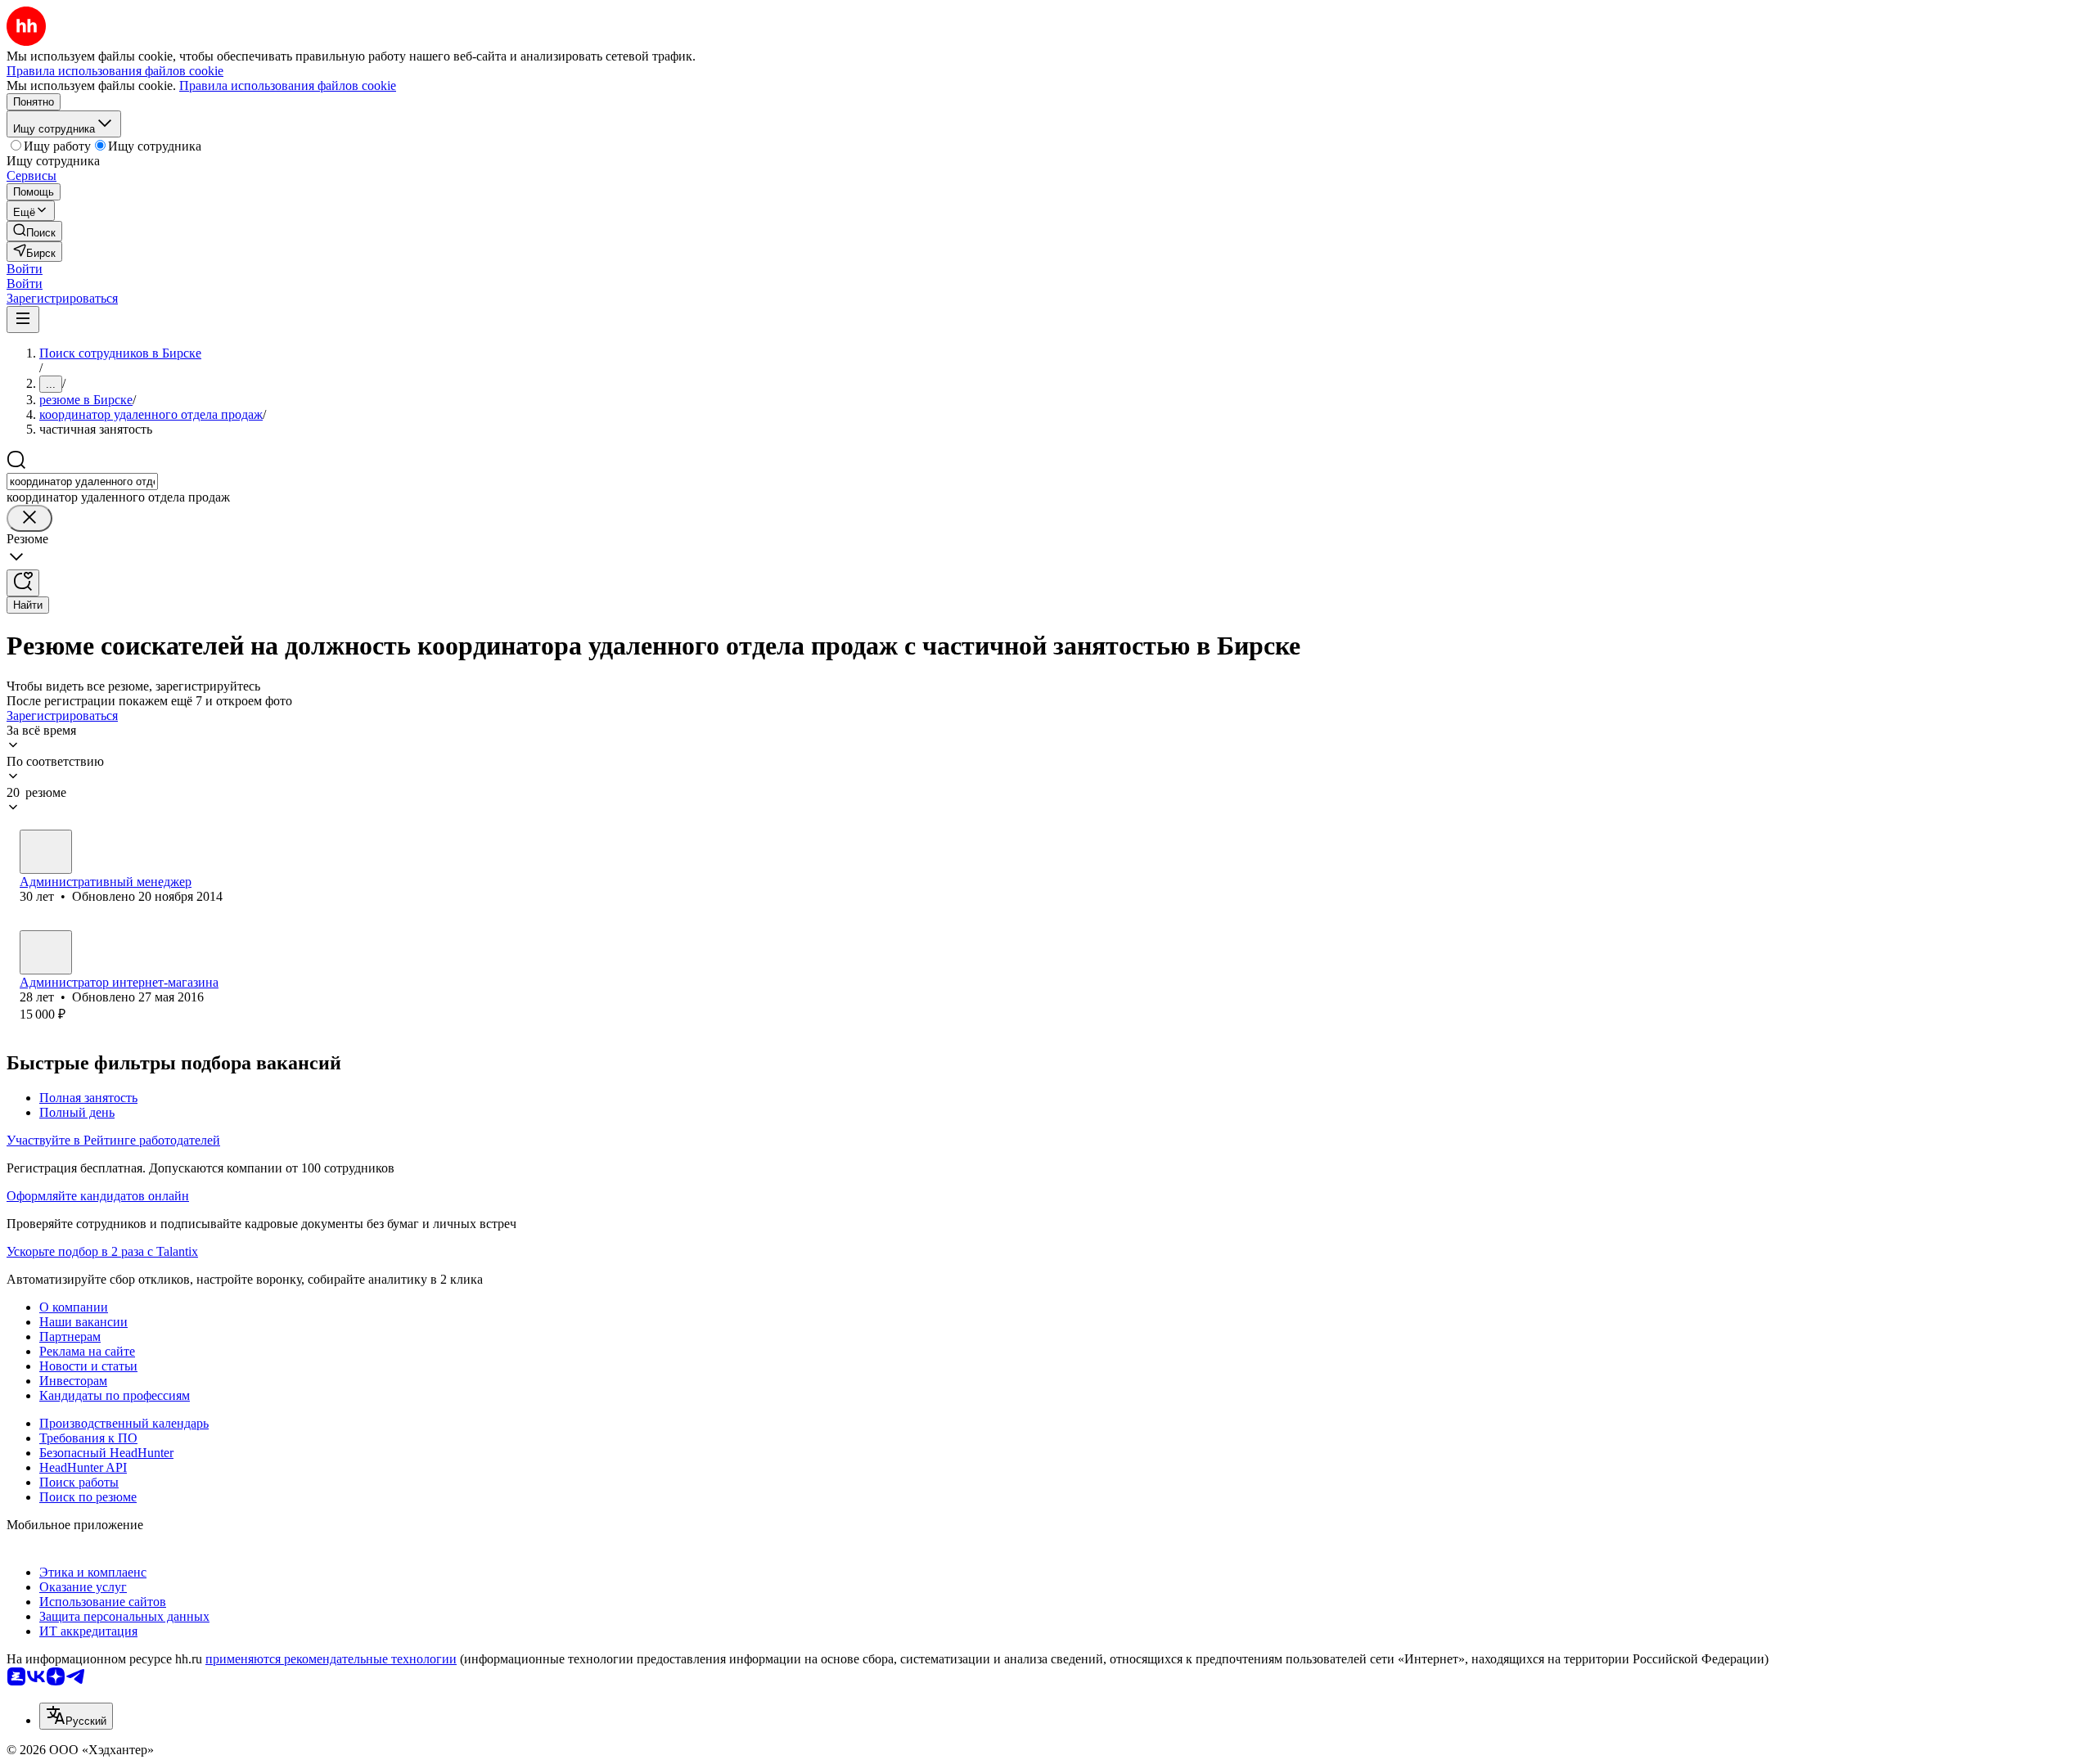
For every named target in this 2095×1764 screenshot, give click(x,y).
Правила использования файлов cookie (288, 85)
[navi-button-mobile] (23, 319)
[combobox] (82, 482)
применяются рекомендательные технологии (331, 1659)
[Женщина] (46, 852)
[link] (34, 231)
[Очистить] (29, 518)
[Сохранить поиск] (23, 583)
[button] (25, 269)
